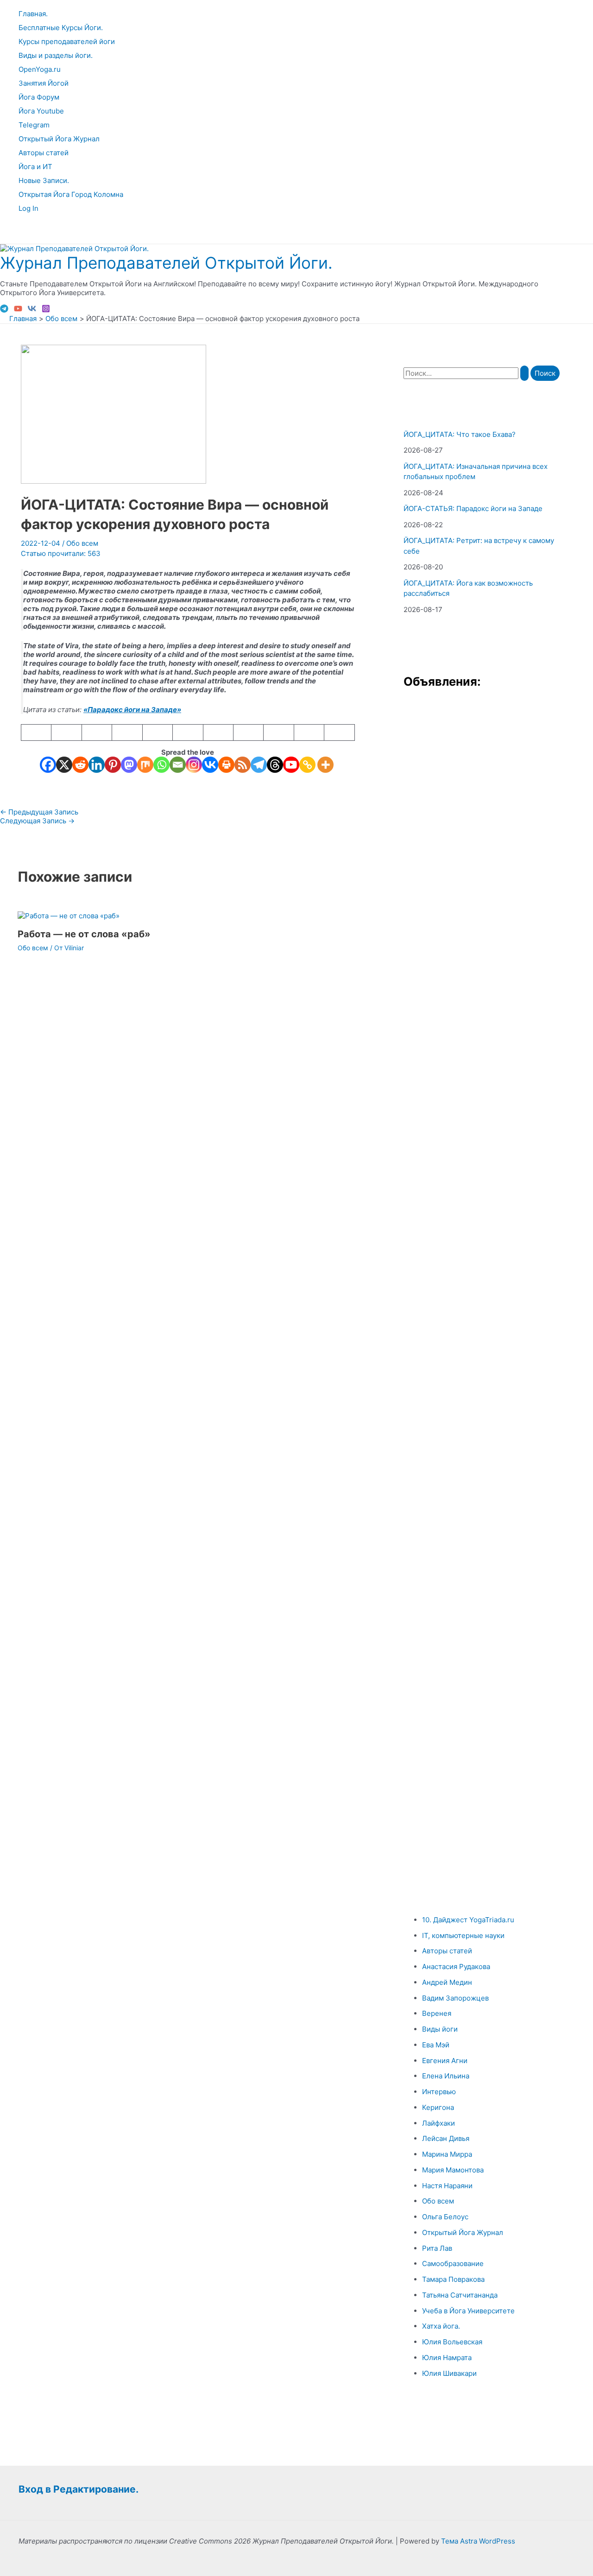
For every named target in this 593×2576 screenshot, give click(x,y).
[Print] (226, 765)
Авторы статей (44, 153)
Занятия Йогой (44, 83)
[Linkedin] (97, 765)
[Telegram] (4, 310)
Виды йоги (440, 2029)
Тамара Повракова (453, 2279)
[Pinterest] (113, 765)
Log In (28, 208)
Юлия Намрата (447, 2358)
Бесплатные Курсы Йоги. (61, 28)
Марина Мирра (447, 2154)
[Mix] (145, 765)
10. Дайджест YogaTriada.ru (468, 1920)
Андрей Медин (447, 1982)
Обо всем (82, 543)
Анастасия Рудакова (456, 1967)
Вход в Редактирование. (79, 2489)
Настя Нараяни (447, 2186)
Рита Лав (437, 2248)
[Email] (178, 765)
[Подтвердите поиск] (524, 373)
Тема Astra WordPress (478, 2541)
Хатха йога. (441, 2326)
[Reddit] (80, 765)
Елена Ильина (446, 2076)
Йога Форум (39, 97)
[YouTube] (18, 310)
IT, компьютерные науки (463, 1935)
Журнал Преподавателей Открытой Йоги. (166, 263)
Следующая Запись (37, 821)
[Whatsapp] (161, 765)
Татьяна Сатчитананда (460, 2295)
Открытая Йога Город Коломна (71, 194)
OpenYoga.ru (40, 69)
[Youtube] (291, 765)
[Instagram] (46, 310)
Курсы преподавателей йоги (67, 41)
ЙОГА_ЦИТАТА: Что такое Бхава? (460, 434)
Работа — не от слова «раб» (84, 934)
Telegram (34, 125)
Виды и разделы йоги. (56, 55)
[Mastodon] (129, 765)
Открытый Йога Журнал (59, 139)
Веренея (437, 2013)
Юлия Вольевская (452, 2342)
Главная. (33, 14)
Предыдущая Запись (39, 812)
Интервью (439, 2092)
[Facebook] (48, 765)
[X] (64, 765)
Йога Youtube (41, 111)
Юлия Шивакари (449, 2373)
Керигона (438, 2107)
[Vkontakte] (210, 765)
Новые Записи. (44, 180)
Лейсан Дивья (446, 2138)
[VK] (32, 310)
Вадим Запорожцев (455, 1998)
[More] (325, 765)
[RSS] (243, 765)
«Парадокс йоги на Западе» (132, 710)
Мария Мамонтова (453, 2170)
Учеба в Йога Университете (468, 2311)
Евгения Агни (445, 2061)
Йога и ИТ (35, 167)
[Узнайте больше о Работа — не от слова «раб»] (69, 916)
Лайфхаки (438, 2123)
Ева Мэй (436, 2045)
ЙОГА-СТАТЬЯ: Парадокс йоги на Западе (473, 508)
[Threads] (275, 765)
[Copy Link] (307, 765)
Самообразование (453, 2263)
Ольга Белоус (445, 2217)
